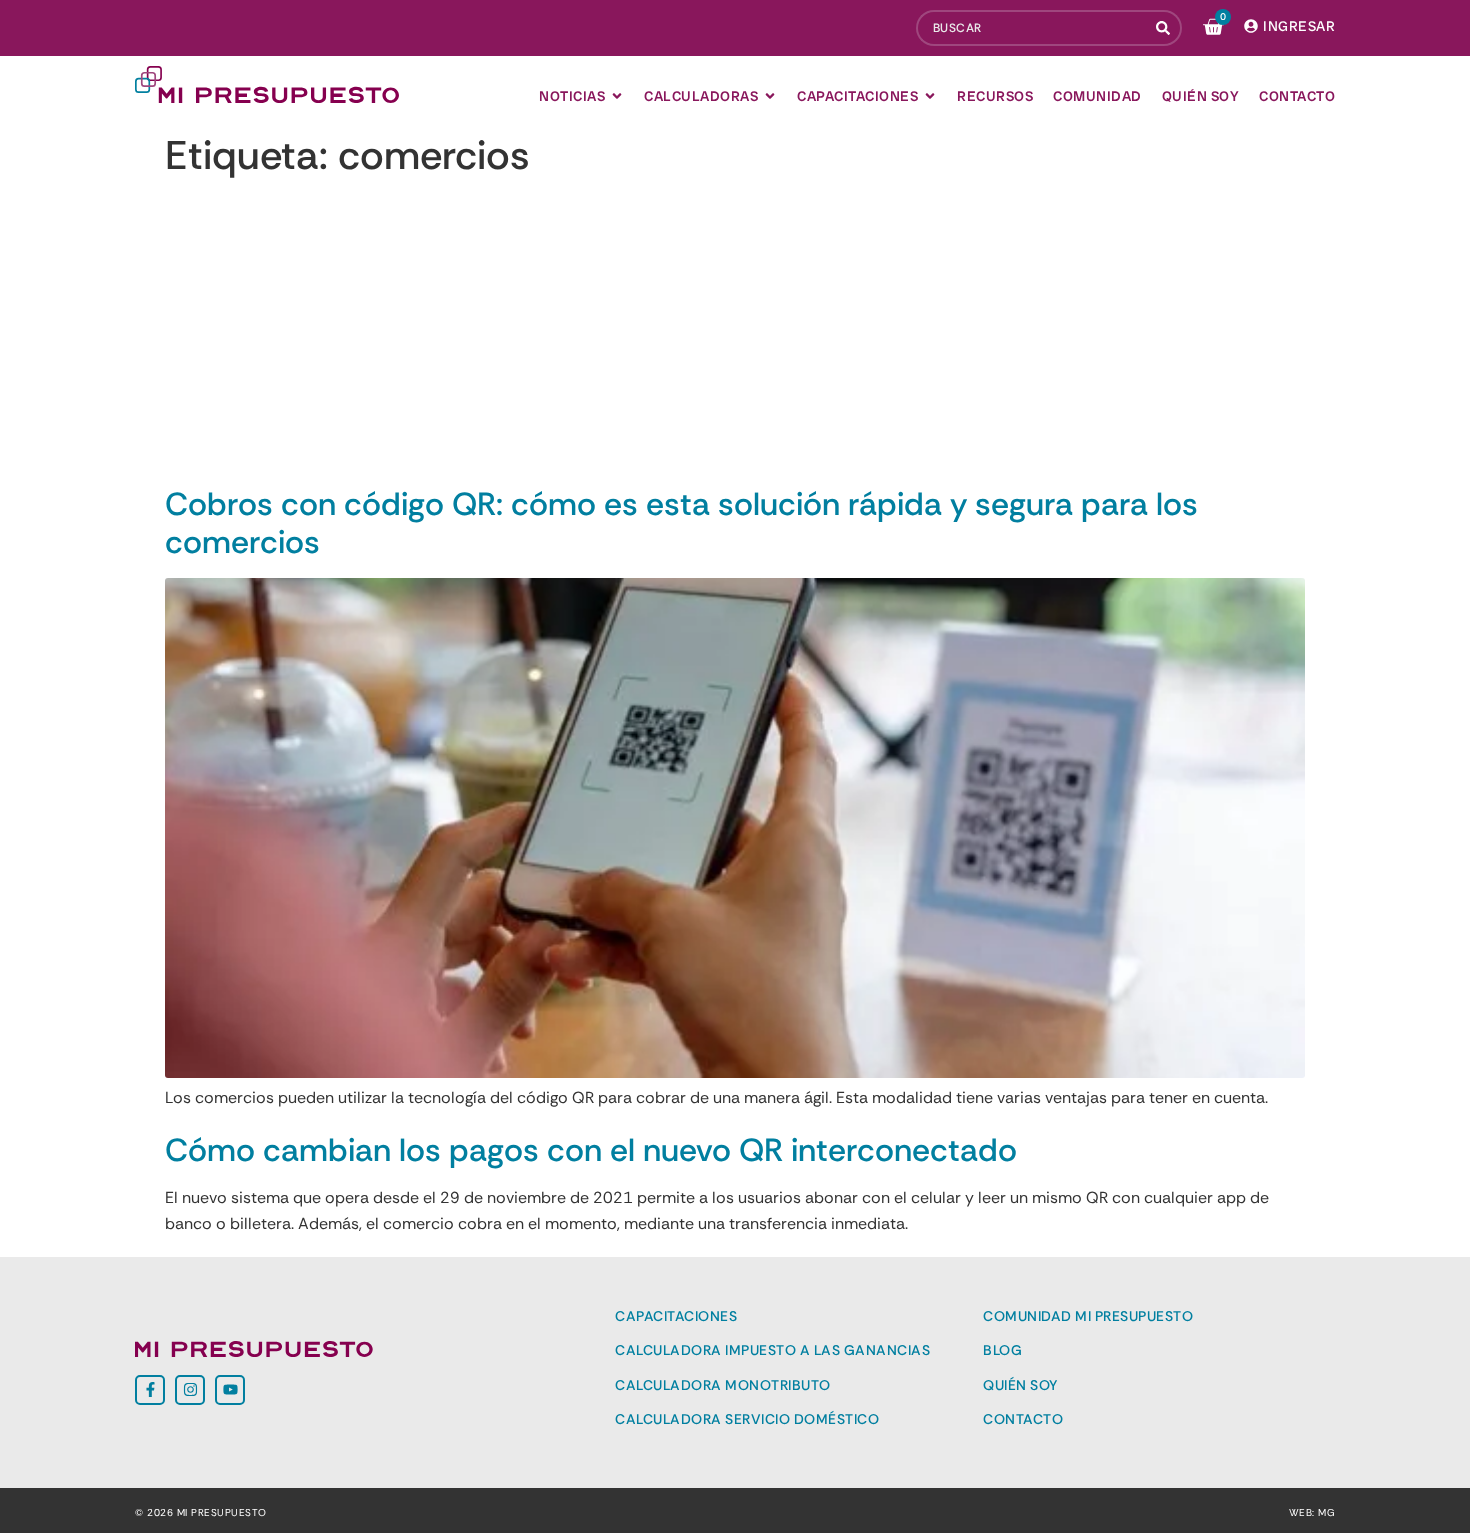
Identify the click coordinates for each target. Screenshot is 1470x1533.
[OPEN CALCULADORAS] (770, 96)
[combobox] (1032, 28)
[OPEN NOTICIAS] (617, 96)
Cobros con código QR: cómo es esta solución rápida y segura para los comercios (681, 523)
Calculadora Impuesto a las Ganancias (772, 1350)
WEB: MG (1312, 1512)
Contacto (1023, 1419)
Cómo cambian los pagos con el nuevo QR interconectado (591, 1150)
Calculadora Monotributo (723, 1385)
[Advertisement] (735, 335)
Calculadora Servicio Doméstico (747, 1419)
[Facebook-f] (150, 1390)
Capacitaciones (676, 1316)
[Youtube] (230, 1390)
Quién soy (1020, 1385)
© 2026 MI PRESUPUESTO (201, 1512)
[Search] (1165, 28)
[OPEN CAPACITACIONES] (930, 96)
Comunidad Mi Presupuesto (1088, 1316)
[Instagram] (190, 1390)
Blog (1002, 1350)
